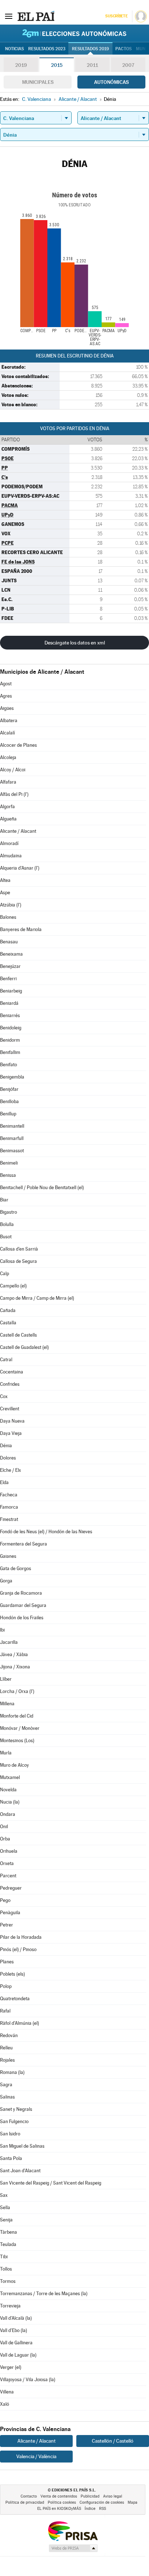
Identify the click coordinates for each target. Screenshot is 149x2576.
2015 (57, 65)
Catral (6, 1360)
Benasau (9, 942)
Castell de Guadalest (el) (24, 1347)
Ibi (2, 1630)
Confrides (10, 1384)
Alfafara (8, 782)
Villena (7, 2392)
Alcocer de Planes (18, 745)
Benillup (8, 1114)
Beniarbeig (11, 991)
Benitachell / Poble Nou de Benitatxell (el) (42, 1188)
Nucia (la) (10, 1802)
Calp (5, 1274)
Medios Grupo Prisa (73, 2548)
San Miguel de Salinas (22, 2146)
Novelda (8, 1790)
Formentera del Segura (24, 1544)
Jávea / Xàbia (14, 1655)
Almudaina (11, 856)
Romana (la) (12, 2072)
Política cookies (62, 2502)
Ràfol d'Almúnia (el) (20, 2023)
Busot (6, 1237)
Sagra (6, 2085)
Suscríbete (116, 16)
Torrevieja (10, 2306)
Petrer (7, 1925)
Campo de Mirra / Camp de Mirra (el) (37, 1298)
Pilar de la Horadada (21, 1937)
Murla (6, 1753)
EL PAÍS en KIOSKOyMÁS (59, 2509)
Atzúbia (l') (11, 905)
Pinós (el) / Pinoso (18, 1949)
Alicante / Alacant (18, 831)
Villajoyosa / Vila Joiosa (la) (28, 2380)
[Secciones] (9, 16)
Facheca (9, 1495)
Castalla (8, 1323)
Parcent (8, 1876)
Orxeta (7, 1863)
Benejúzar (10, 966)
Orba (5, 1839)
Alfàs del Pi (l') (14, 794)
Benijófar (9, 1089)
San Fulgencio (14, 2121)
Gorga (6, 1581)
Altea (5, 880)
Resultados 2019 (90, 49)
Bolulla (7, 1224)
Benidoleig (11, 1028)
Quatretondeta (15, 1999)
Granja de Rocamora (21, 1593)
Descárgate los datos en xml (75, 643)
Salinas (7, 2097)
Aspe (5, 893)
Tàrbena (8, 2232)
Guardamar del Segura (23, 1605)
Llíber (6, 1679)
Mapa (133, 2502)
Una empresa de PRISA (73, 2531)
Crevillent (10, 1409)
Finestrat (9, 1519)
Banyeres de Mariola (21, 929)
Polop (6, 1986)
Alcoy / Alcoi (13, 770)
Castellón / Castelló (113, 2441)
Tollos (6, 2269)
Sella (5, 2208)
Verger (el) (11, 2367)
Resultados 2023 (47, 49)
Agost (6, 684)
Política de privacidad (25, 2502)
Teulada (8, 2244)
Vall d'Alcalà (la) (16, 2318)
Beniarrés (10, 1015)
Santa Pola (11, 2158)
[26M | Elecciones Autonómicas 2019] (74, 33)
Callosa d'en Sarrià (19, 1249)
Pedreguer (11, 1888)
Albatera (9, 721)
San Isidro (10, 2134)
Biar (4, 1200)
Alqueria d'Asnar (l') (20, 868)
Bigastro (8, 1212)
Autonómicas (111, 82)
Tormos (8, 2281)
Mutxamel (10, 1777)
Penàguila (10, 1913)
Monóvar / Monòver (20, 1728)
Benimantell (12, 1126)
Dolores (8, 1458)
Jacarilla (9, 1642)
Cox (4, 1396)
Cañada (8, 1310)
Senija (6, 2220)
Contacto (29, 2496)
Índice (90, 2509)
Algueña (8, 819)
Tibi (4, 2257)
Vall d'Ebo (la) (14, 2330)
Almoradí (9, 843)
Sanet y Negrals (16, 2109)
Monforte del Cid (17, 1716)
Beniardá (9, 1003)
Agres (6, 696)
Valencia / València (36, 2456)
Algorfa (7, 807)
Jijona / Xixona (15, 1667)
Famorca (9, 1507)
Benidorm (10, 1040)
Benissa (8, 1175)
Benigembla (12, 1077)
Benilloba (9, 1101)
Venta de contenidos (59, 2496)
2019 (21, 65)
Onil (4, 1827)
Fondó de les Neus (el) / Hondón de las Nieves (46, 1532)
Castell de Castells (18, 1335)
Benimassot (12, 1151)
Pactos (124, 49)
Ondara (8, 1814)
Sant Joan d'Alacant (20, 2171)
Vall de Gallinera (16, 2343)
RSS (103, 2509)
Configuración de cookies (102, 2502)
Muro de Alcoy (14, 1765)
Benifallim (10, 1052)
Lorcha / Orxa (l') (17, 1691)
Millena (7, 1704)
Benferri (8, 979)
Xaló (5, 2404)
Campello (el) (13, 1286)
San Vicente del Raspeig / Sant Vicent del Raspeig (51, 2183)
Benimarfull (12, 1138)
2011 (92, 65)
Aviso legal (113, 2496)
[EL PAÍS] (36, 16)
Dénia (6, 1446)
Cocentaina (12, 1372)
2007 (128, 65)
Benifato (8, 1065)
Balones (8, 917)
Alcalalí (7, 733)
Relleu (6, 2048)
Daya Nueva (12, 1421)
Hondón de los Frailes (22, 1618)
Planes (7, 1962)
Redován (9, 2035)
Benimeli (9, 1163)
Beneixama (11, 954)
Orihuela (9, 1851)
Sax (4, 2195)
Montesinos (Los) (17, 1741)
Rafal (5, 2011)
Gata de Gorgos (16, 1568)
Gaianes (8, 1556)
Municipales (38, 82)
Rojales (7, 2060)
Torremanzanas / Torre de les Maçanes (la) (44, 2294)
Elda (4, 1482)
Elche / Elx (10, 1470)
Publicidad (90, 2496)
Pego (5, 1900)
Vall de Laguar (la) (18, 2355)
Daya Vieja (11, 1433)
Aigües (7, 708)
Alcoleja (8, 757)
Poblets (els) (12, 1974)
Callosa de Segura (18, 1261)
